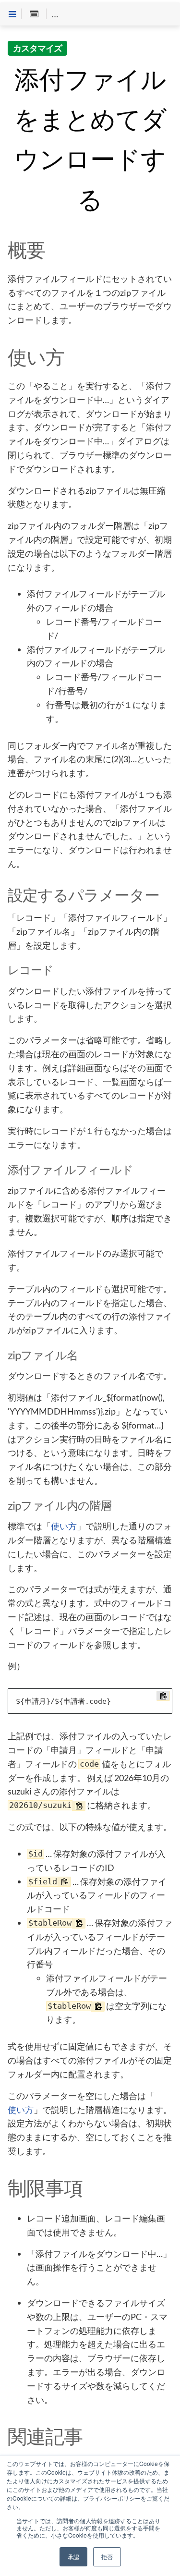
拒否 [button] (107, 2557)
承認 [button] (73, 2557)
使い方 (64, 1526)
